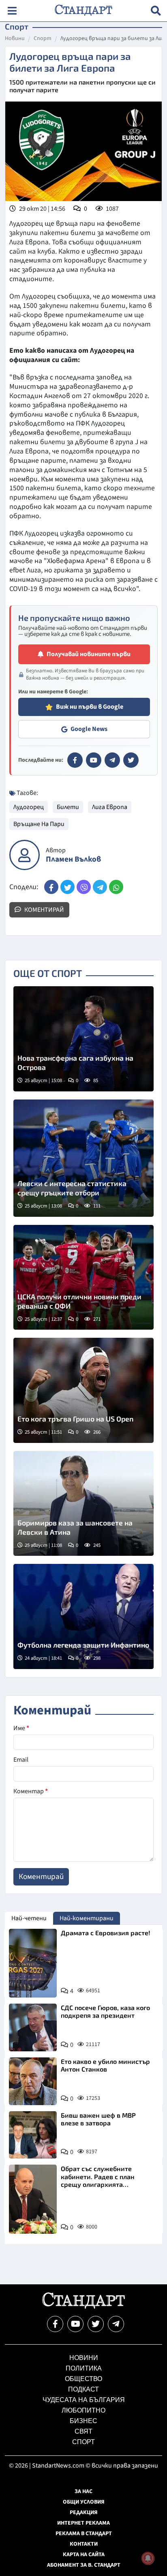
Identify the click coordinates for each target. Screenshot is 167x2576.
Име (21, 1728)
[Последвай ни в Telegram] (116, 2324)
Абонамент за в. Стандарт (84, 2565)
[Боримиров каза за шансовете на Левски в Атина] (83, 1504)
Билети (68, 807)
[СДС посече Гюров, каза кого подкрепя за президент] (33, 2027)
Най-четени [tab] (29, 1918)
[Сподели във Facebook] (51, 887)
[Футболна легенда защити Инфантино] (83, 1616)
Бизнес (83, 2421)
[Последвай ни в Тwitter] (96, 2324)
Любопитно (83, 2410)
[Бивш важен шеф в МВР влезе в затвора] (33, 2135)
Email (21, 1760)
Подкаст (83, 2389)
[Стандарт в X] (131, 760)
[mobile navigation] (12, 11)
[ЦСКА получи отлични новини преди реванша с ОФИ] (83, 1277)
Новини (15, 39)
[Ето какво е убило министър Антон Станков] (33, 2081)
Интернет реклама (83, 2523)
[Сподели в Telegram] (100, 887)
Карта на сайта (84, 2555)
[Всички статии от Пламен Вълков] (25, 855)
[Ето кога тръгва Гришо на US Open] (83, 1390)
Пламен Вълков (73, 859)
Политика (84, 2368)
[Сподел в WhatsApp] (116, 887)
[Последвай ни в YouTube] (75, 2324)
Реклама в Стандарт (84, 2534)
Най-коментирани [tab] (87, 1918)
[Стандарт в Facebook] (75, 760)
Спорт (43, 39)
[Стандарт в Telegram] (112, 760)
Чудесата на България (84, 2400)
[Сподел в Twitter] (67, 887)
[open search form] (156, 11)
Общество (83, 2379)
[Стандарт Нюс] (83, 2307)
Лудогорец (29, 807)
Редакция (84, 2512)
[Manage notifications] (148, 2558)
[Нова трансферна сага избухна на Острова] (83, 1039)
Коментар (31, 1791)
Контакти (84, 2544)
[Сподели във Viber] (84, 887)
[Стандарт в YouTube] (94, 760)
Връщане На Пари (39, 824)
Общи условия (84, 2502)
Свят (83, 2431)
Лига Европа (110, 807)
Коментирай (44, 910)
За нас (83, 2491)
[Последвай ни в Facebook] (55, 2324)
